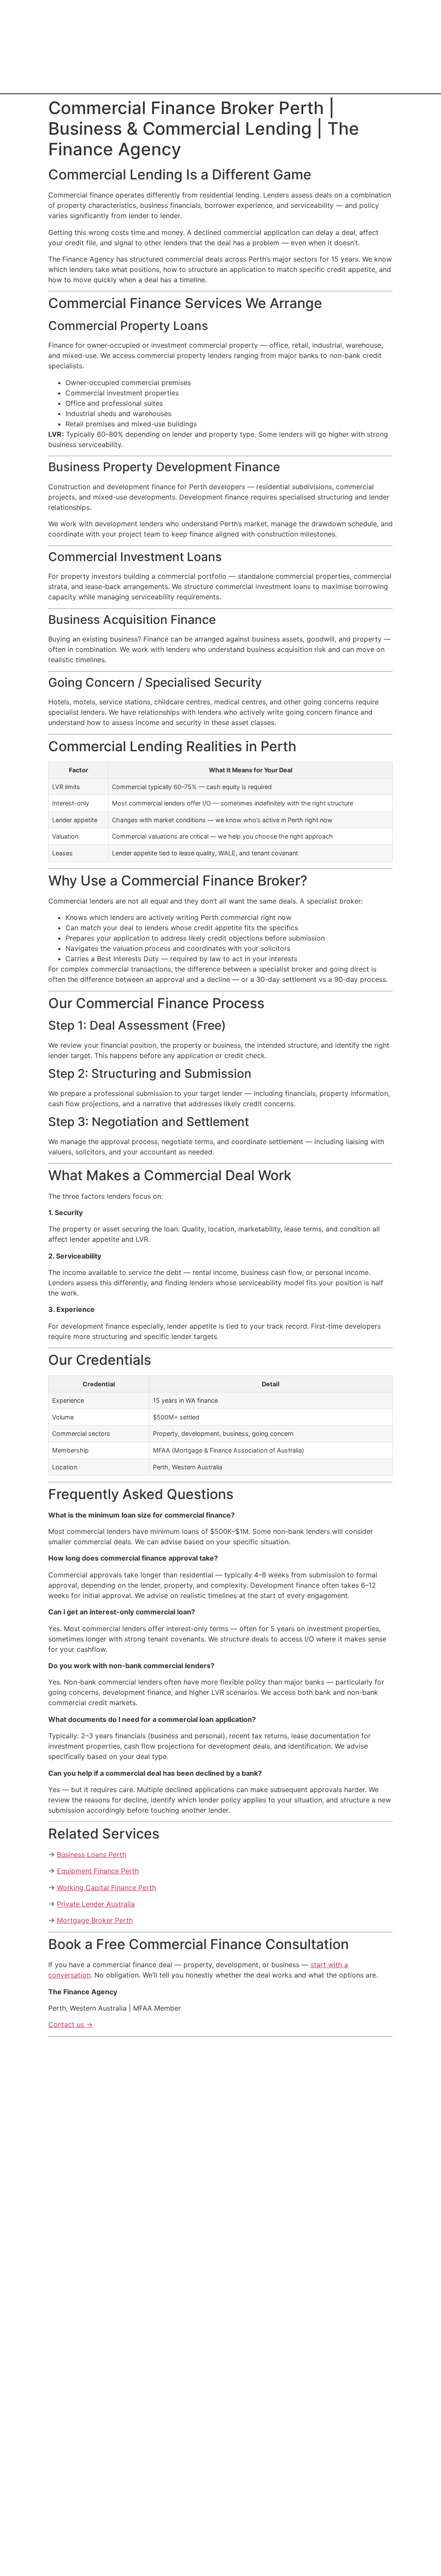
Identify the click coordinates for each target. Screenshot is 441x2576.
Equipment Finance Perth (98, 1871)
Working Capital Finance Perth (106, 1888)
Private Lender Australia (96, 1904)
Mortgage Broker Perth (95, 1920)
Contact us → (70, 2024)
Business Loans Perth (92, 1854)
